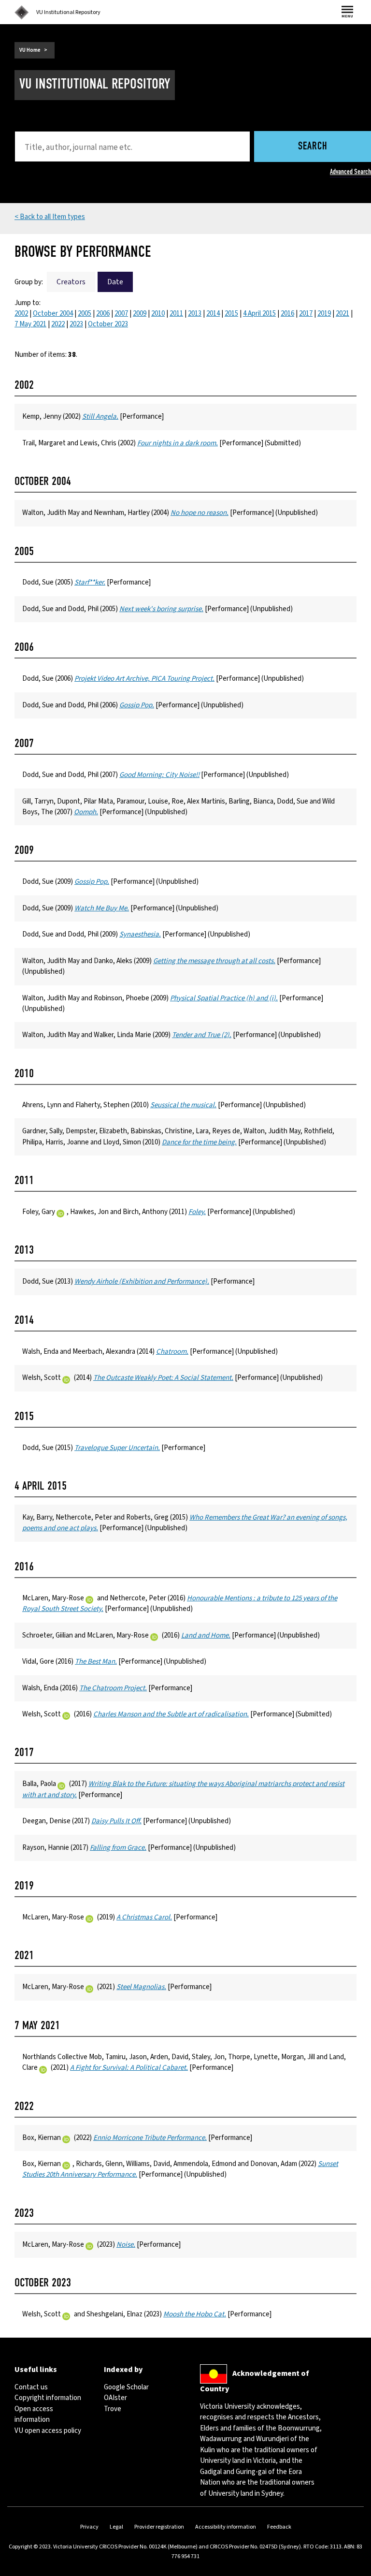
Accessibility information (226, 2527)
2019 (324, 314)
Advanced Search (350, 172)
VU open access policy (48, 2431)
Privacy (89, 2527)
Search (313, 147)
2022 (58, 324)
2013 (195, 314)
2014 (213, 314)
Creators (71, 282)
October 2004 (53, 314)
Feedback (279, 2527)
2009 (140, 314)
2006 (103, 314)
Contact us (31, 2387)
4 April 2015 (259, 314)
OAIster (115, 2398)
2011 (176, 314)
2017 (306, 314)
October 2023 (108, 324)
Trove (113, 2409)
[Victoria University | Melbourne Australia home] (22, 13)
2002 (21, 314)
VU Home (30, 50)
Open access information (34, 2414)
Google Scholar (126, 2387)
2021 (342, 314)
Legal (116, 2527)
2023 (76, 324)
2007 (121, 314)
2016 (287, 314)
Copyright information (48, 2398)
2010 (158, 314)
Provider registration (159, 2527)
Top (354, 2569)
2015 (231, 314)
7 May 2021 (30, 324)
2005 (85, 314)
